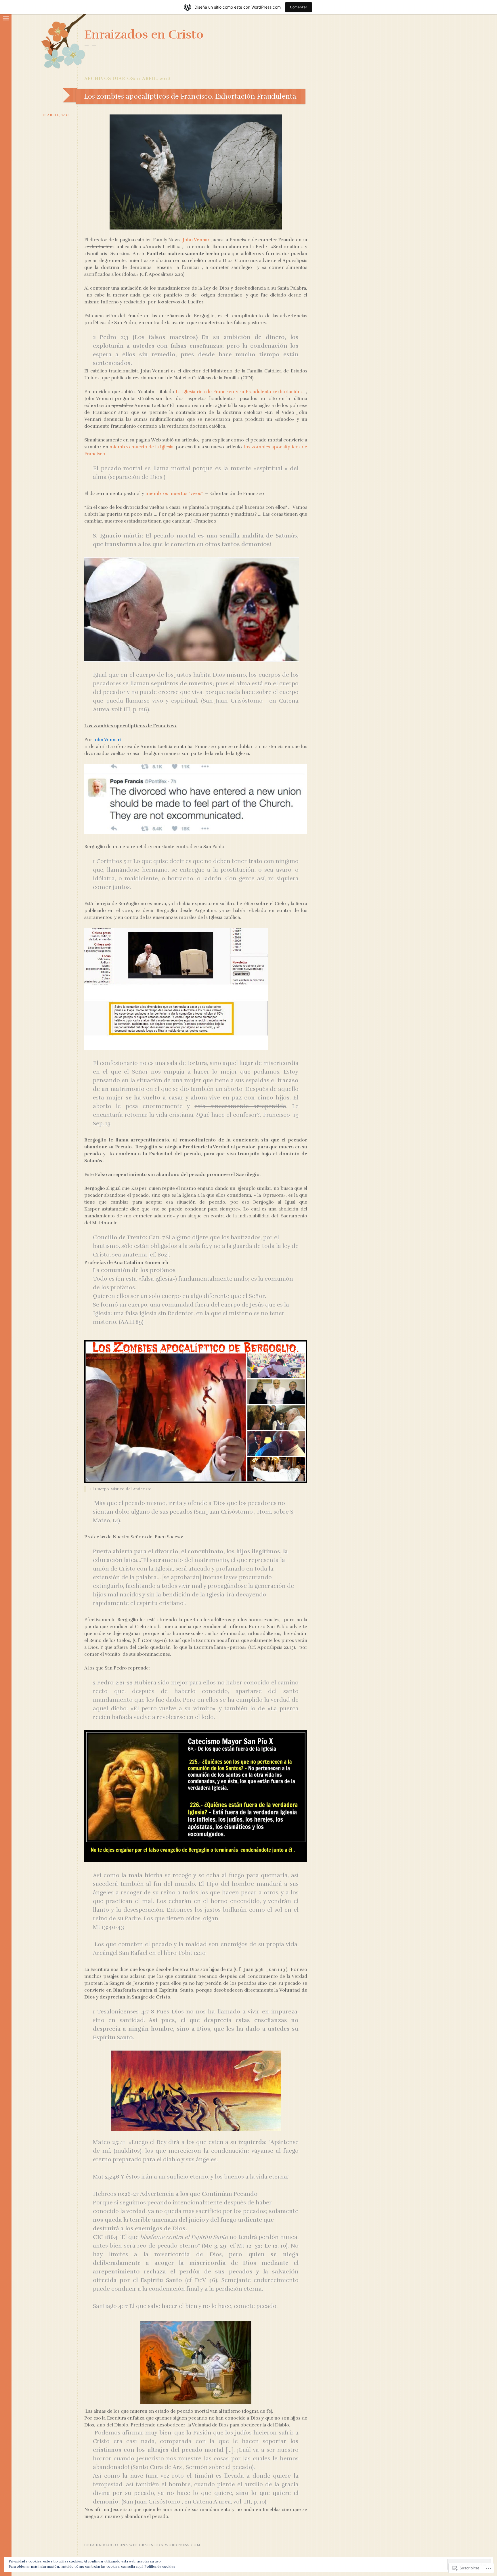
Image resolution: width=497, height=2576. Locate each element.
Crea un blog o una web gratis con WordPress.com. (143, 2545)
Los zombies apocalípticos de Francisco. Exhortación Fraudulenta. (191, 96)
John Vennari (196, 240)
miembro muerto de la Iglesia (141, 447)
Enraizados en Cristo (144, 35)
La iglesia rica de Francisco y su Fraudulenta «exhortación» (239, 392)
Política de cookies (160, 2567)
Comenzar (299, 7)
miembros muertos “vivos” (174, 494)
